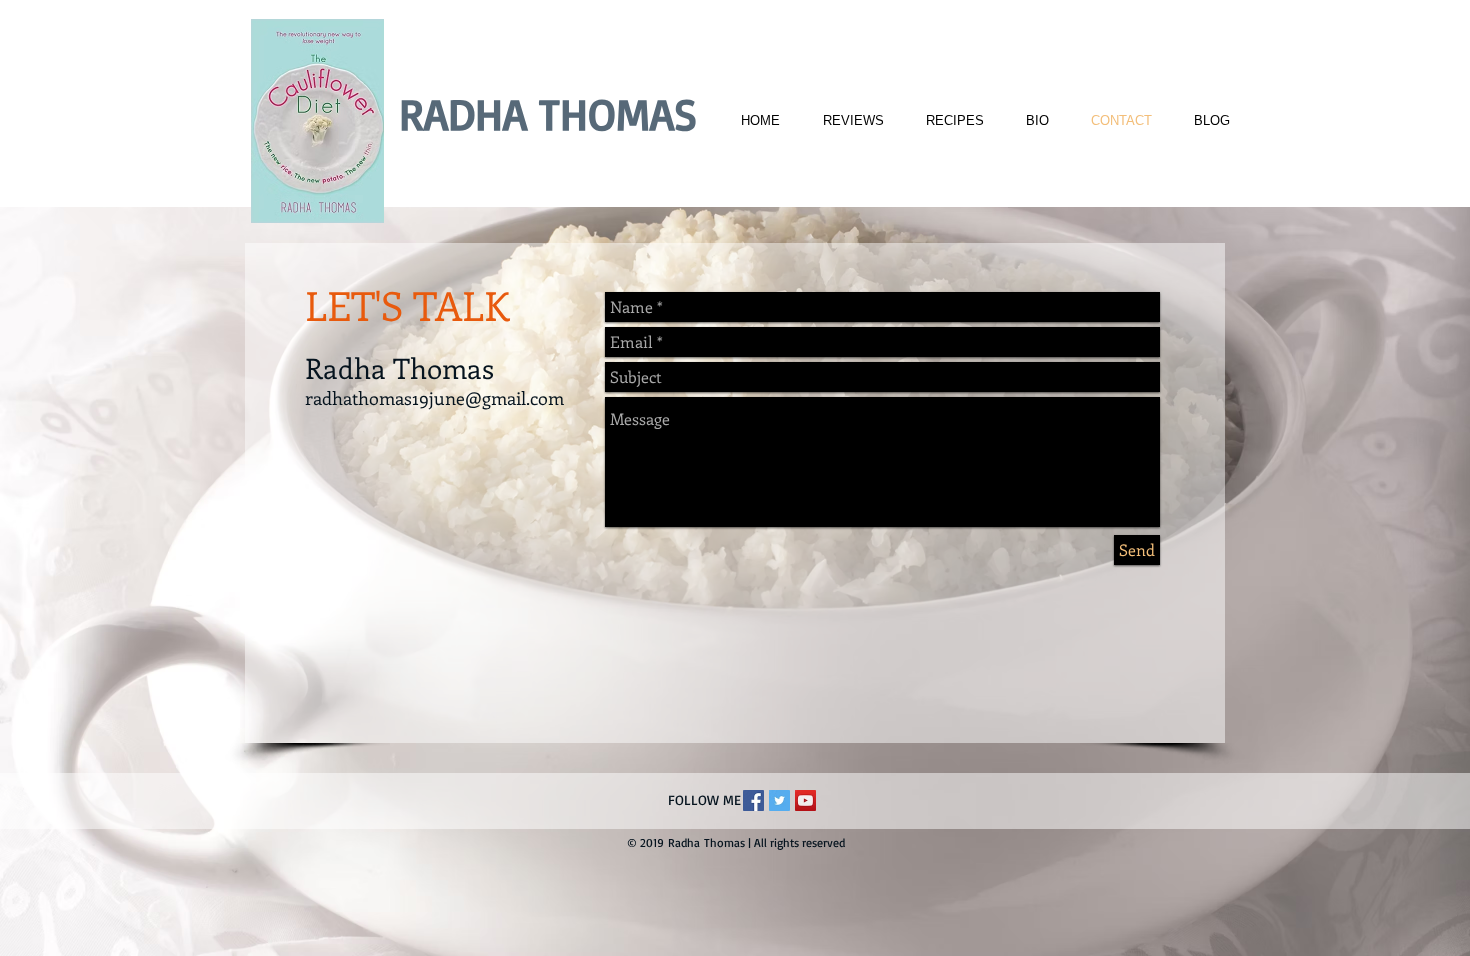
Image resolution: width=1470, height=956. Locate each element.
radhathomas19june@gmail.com (434, 398)
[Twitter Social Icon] (779, 800)
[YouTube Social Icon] (805, 800)
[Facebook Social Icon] (753, 800)
